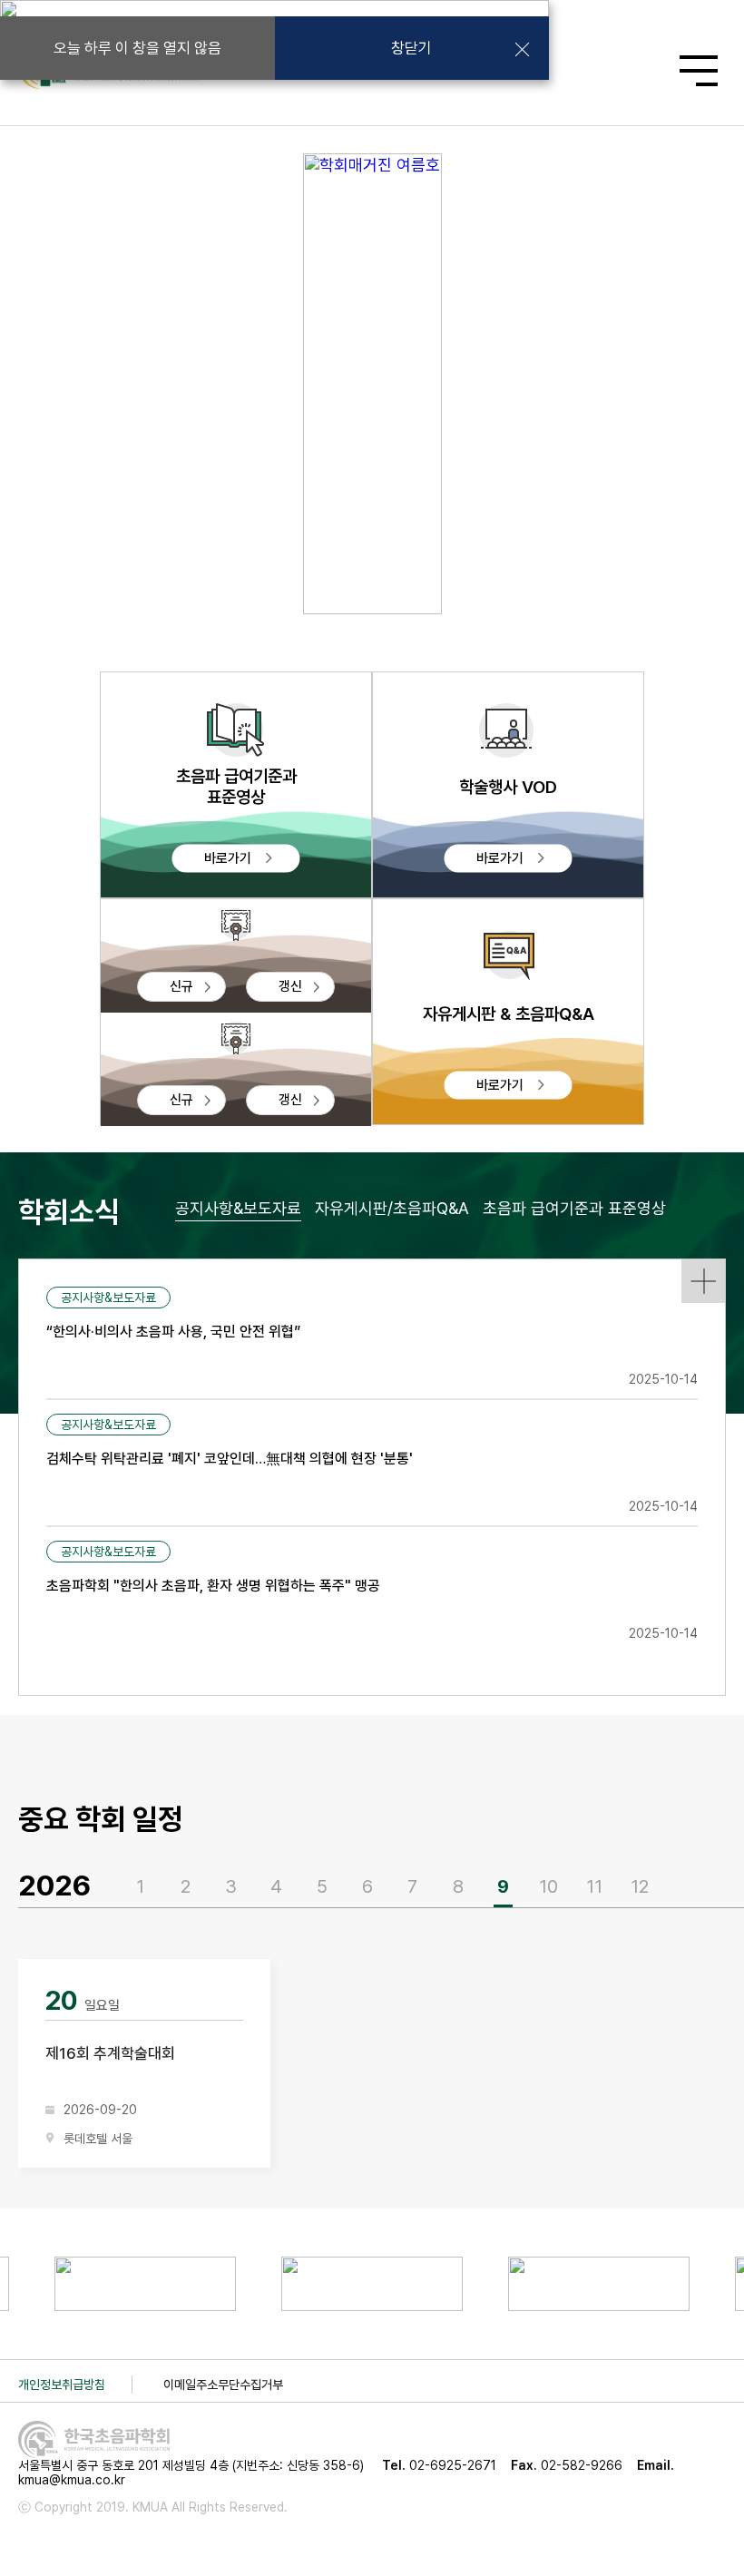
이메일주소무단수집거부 (223, 2385)
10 (548, 1886)
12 (640, 1886)
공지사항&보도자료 (238, 1208)
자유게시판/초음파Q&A (392, 1208)
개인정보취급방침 (62, 2385)
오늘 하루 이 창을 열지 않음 (137, 48)
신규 (181, 986)
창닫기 (411, 48)
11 (594, 1886)
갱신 (290, 986)
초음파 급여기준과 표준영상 (574, 1208)
